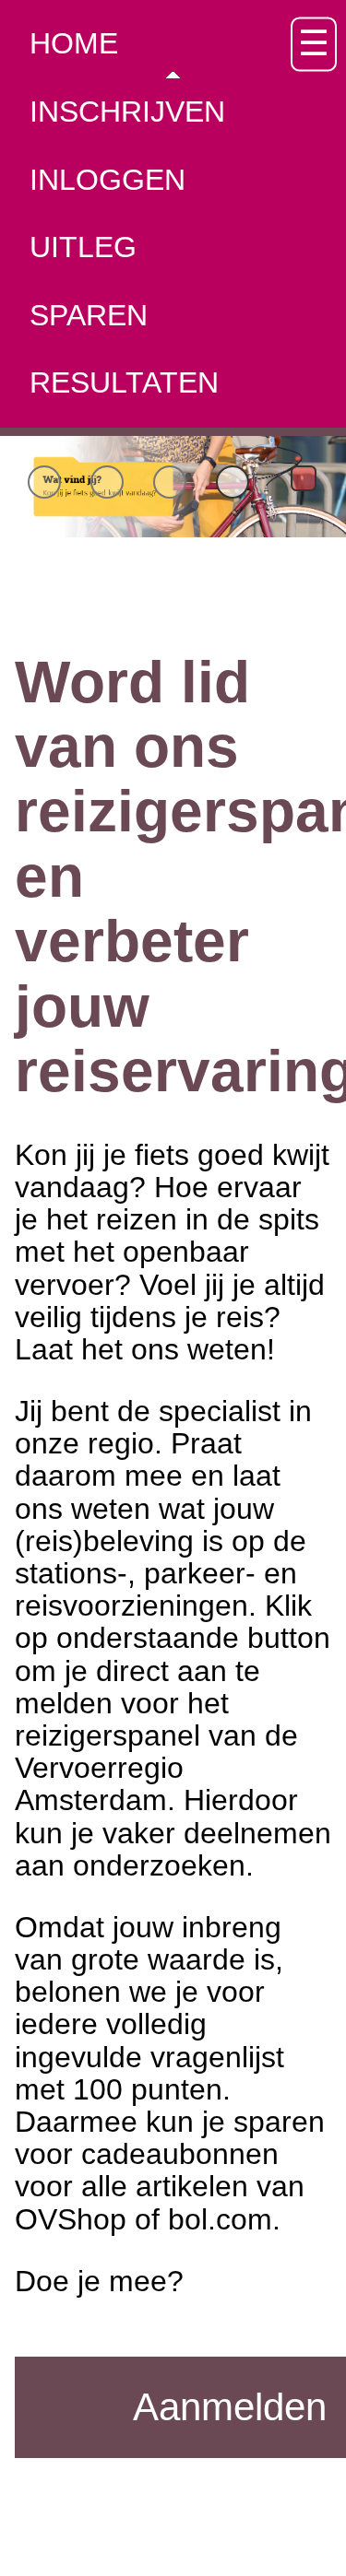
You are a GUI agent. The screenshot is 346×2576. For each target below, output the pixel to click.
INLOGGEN (107, 180)
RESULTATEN (124, 382)
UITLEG (83, 247)
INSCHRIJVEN (127, 112)
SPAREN (89, 315)
